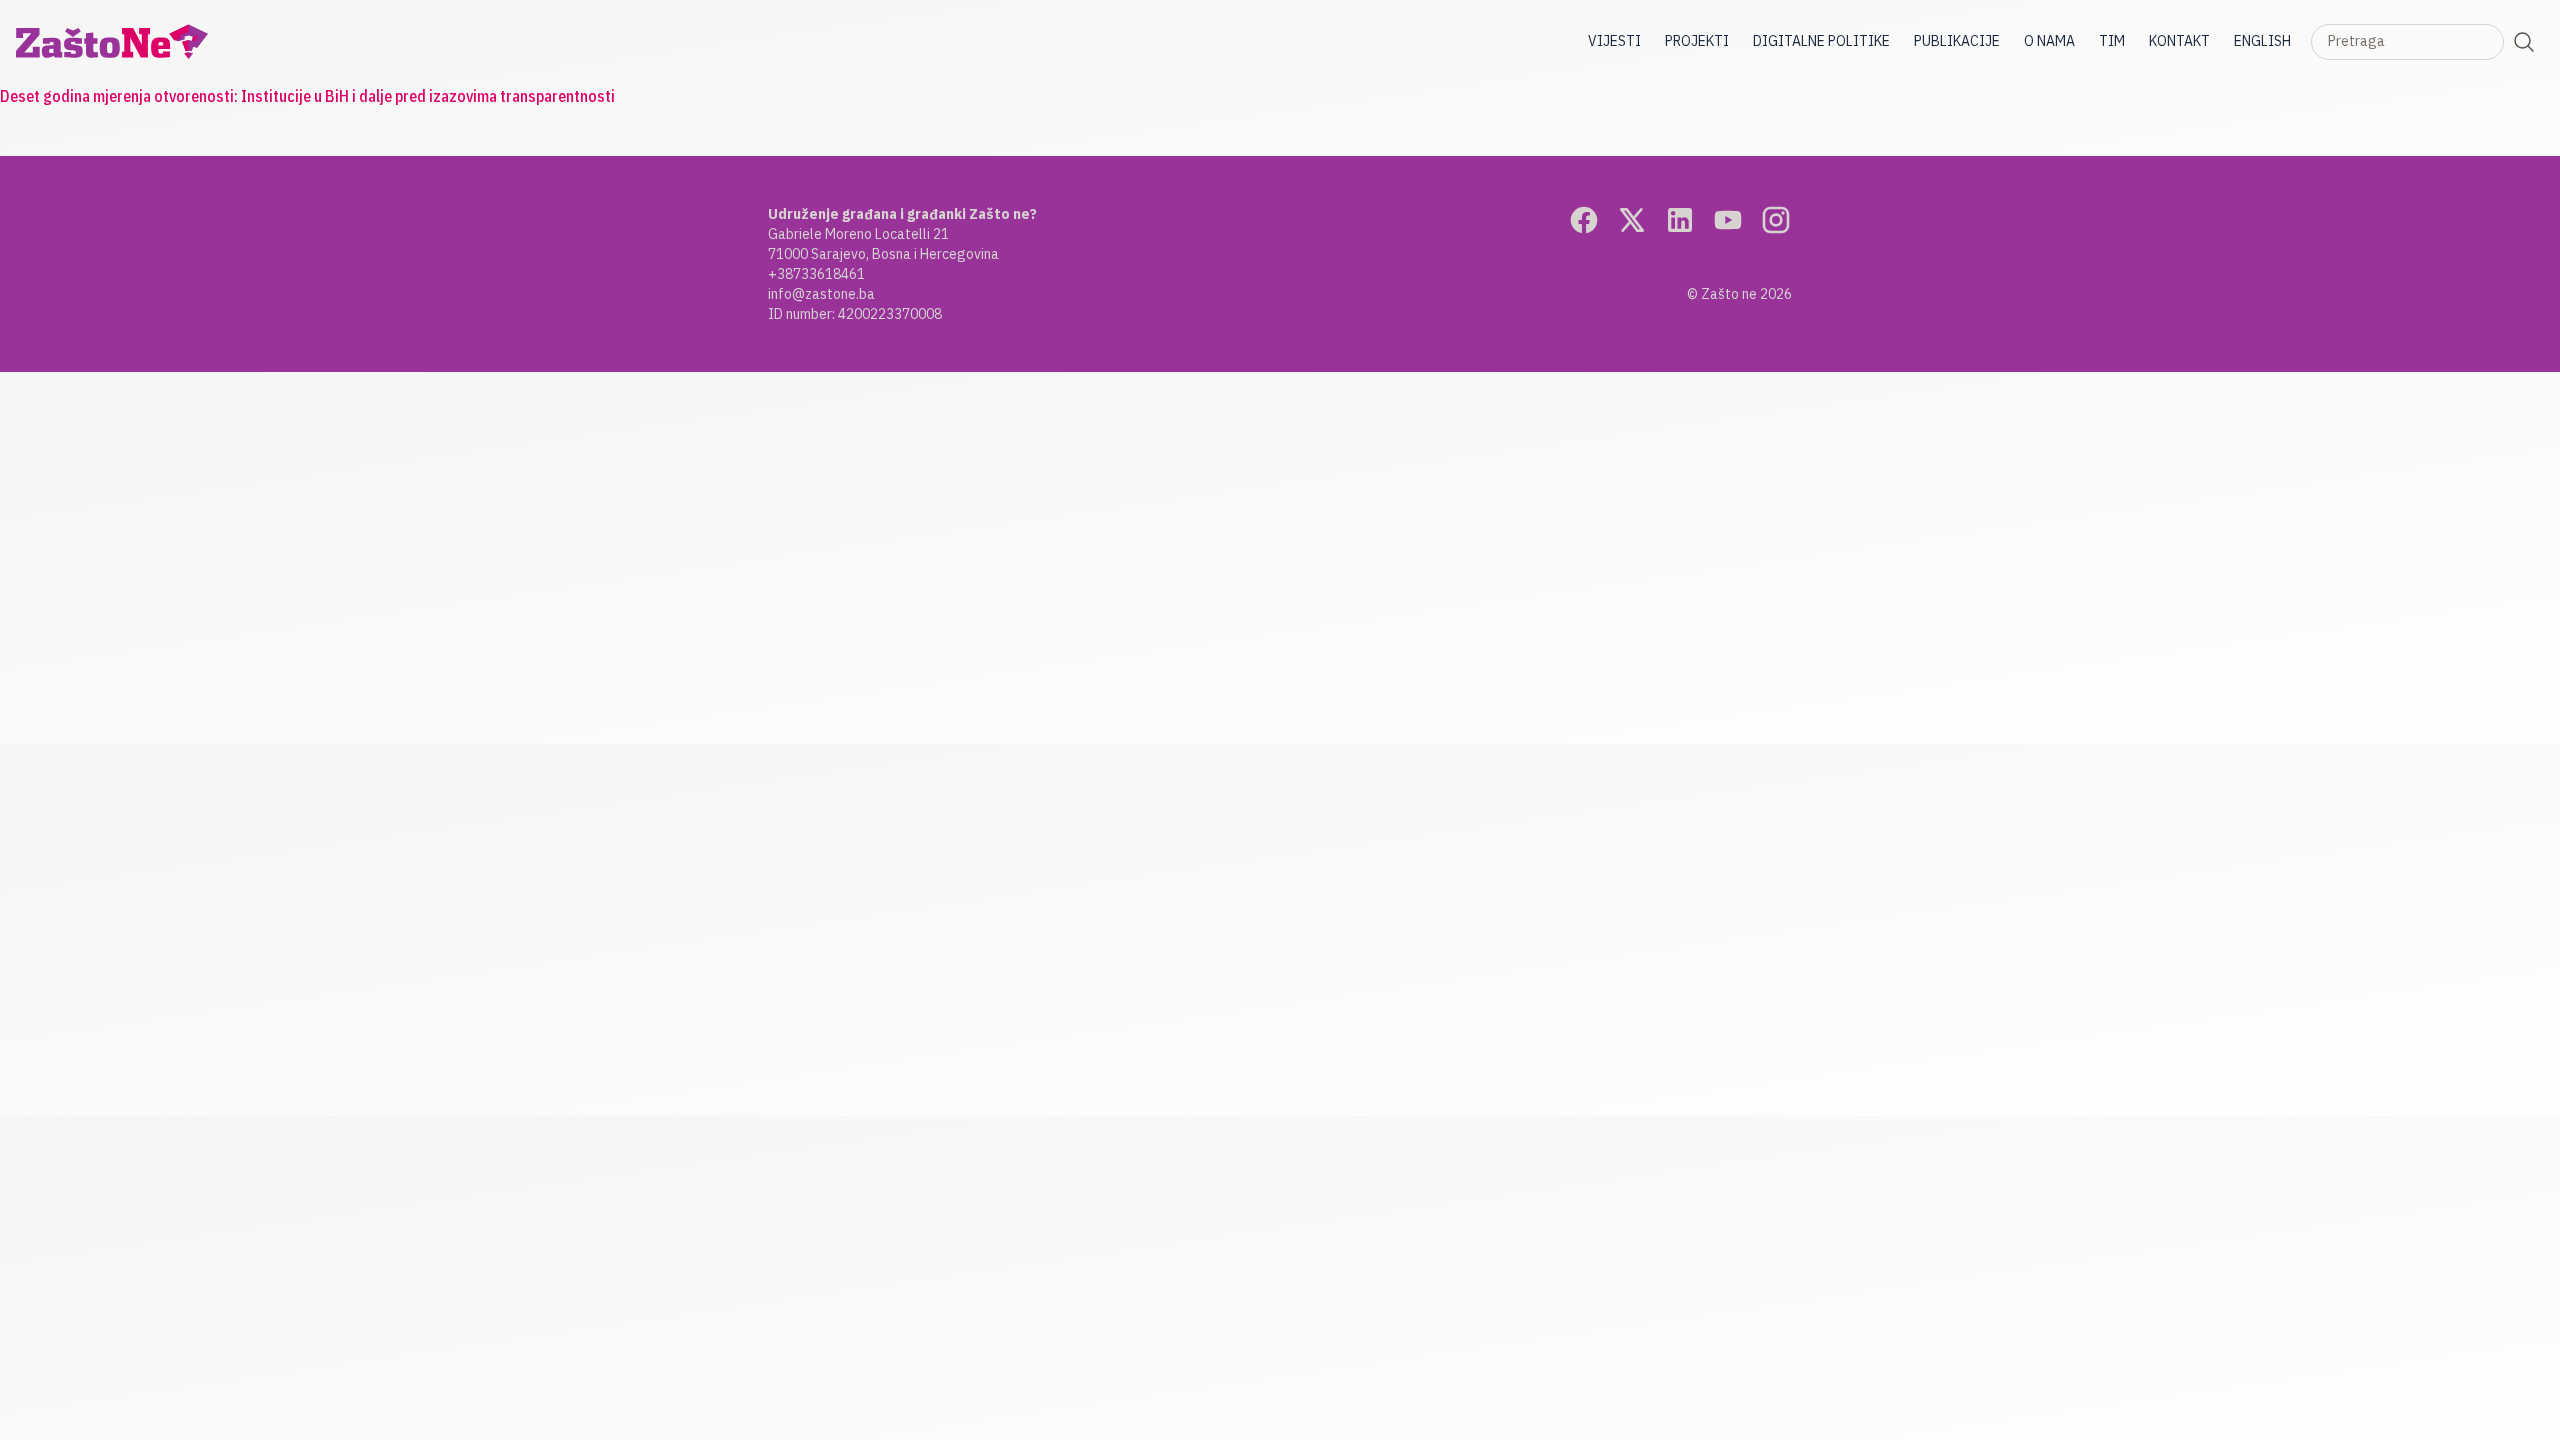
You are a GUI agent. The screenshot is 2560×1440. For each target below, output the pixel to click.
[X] (1632, 220)
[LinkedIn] (1680, 220)
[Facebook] (1584, 220)
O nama (2049, 41)
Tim (2112, 41)
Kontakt (2179, 41)
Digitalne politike (1821, 41)
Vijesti (1614, 41)
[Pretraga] (2524, 42)
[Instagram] (1776, 220)
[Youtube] (1728, 220)
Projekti (1697, 41)
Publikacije (1957, 41)
